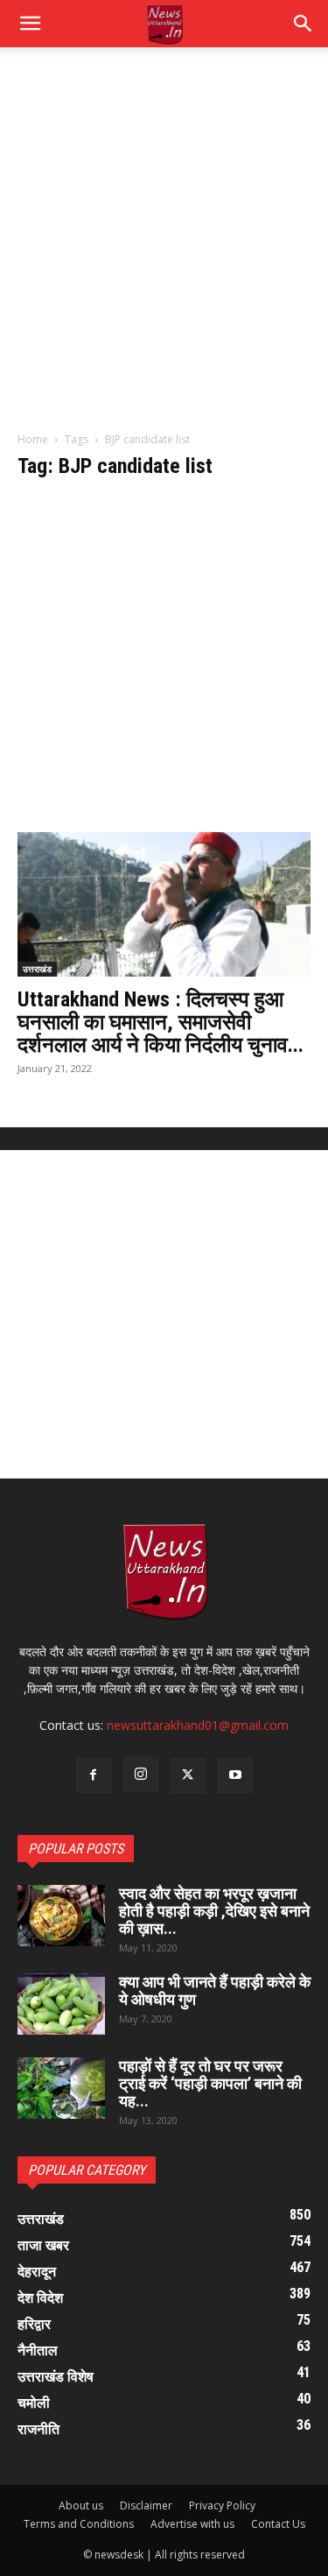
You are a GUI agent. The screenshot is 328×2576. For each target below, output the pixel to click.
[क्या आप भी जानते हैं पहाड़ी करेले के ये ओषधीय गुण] (61, 2004)
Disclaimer (146, 2505)
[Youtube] (235, 1775)
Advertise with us (192, 2524)
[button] (304, 24)
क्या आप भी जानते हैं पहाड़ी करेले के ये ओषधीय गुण (215, 1990)
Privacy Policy (222, 2505)
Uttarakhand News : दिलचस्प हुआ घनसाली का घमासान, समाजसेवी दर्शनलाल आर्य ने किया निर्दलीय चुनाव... (161, 1022)
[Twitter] (188, 1775)
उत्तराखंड (37, 969)
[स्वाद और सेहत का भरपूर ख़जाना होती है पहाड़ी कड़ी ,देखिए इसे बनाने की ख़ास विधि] (61, 1916)
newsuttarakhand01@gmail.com (198, 1725)
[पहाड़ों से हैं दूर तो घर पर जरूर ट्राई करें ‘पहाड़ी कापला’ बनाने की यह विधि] (61, 2088)
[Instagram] (141, 1775)
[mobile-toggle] (30, 24)
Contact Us (278, 2524)
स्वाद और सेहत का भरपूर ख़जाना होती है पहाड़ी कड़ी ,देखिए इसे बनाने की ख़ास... (214, 1911)
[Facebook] (94, 1775)
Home (33, 439)
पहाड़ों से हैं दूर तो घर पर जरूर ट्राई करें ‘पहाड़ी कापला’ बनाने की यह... (210, 2083)
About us (81, 2505)
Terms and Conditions (79, 2524)
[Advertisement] (164, 248)
